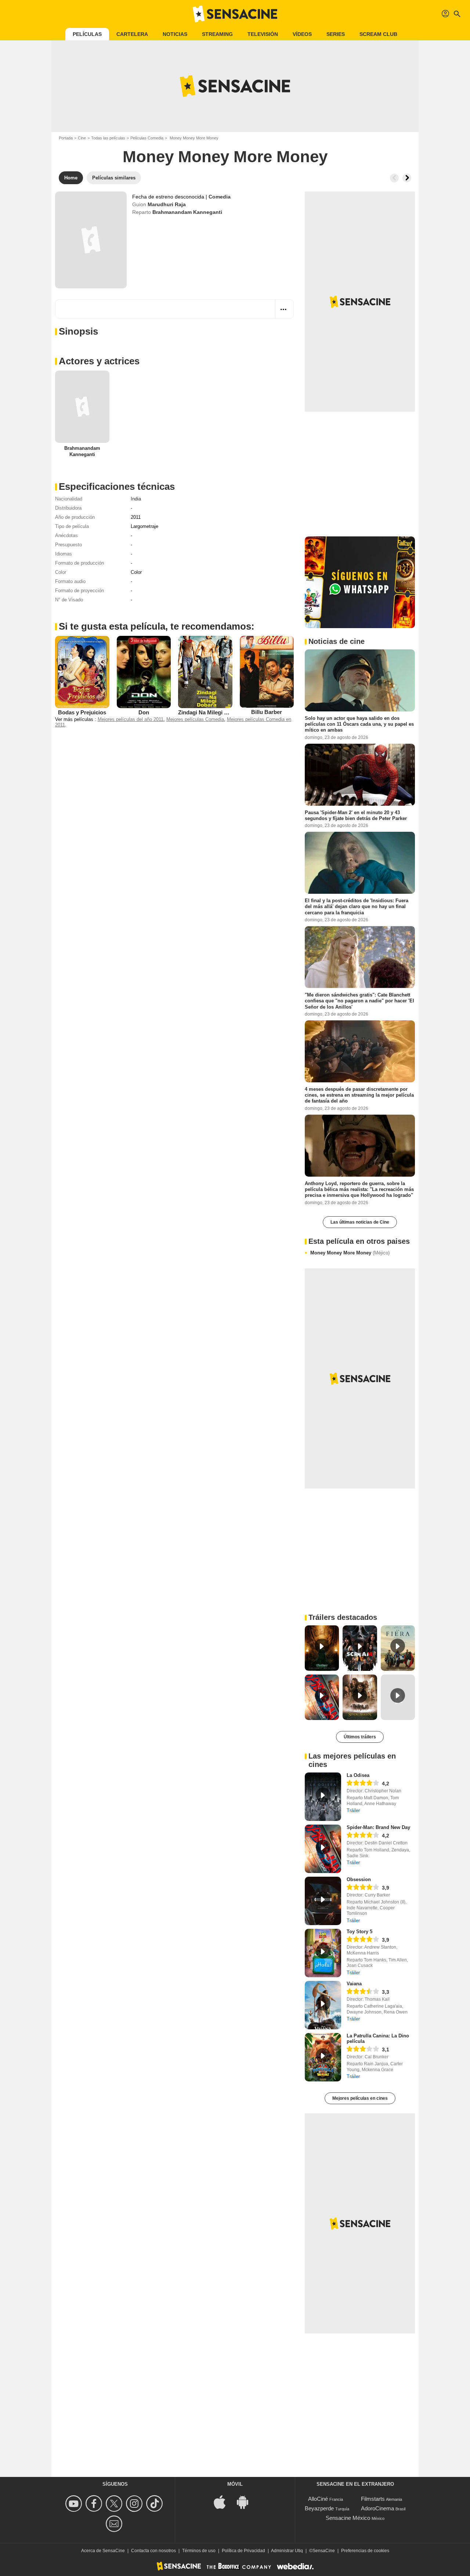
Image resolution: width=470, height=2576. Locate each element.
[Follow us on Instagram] (135, 2504)
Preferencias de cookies (365, 2551)
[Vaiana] (323, 2005)
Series (336, 34)
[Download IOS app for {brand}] (224, 2502)
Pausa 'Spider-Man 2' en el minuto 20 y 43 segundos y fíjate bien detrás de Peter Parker (356, 815)
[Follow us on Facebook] (95, 2504)
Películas (87, 34)
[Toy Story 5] (323, 1953)
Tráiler (353, 1810)
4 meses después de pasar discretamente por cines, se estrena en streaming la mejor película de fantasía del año (359, 1095)
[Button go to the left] (394, 178)
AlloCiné (318, 2499)
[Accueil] (235, 14)
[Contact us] (115, 2524)
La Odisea (358, 1775)
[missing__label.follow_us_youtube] (75, 2504)
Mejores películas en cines (360, 2098)
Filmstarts (373, 2499)
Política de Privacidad (243, 2551)
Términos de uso (199, 2551)
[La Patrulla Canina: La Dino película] (323, 2057)
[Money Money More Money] (91, 240)
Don (144, 712)
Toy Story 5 (359, 1932)
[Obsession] (323, 1901)
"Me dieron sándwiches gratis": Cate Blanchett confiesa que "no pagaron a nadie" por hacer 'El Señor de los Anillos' (359, 1001)
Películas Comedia (147, 138)
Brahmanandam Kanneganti (187, 212)
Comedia (220, 197)
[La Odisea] (323, 1797)
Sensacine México (348, 2518)
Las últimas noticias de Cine (360, 1222)
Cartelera (132, 34)
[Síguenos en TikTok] (156, 2504)
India (136, 499)
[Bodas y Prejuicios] (82, 672)
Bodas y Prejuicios (82, 712)
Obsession (359, 1879)
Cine (82, 138)
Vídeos (302, 34)
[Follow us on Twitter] (115, 2504)
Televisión (263, 34)
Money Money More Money (350, 1253)
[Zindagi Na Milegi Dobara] (205, 672)
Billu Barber (267, 712)
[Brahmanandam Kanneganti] (82, 407)
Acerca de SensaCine (103, 2551)
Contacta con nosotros (153, 2551)
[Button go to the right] (407, 178)
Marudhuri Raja (167, 204)
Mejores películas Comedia (195, 719)
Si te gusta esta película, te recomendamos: (157, 626)
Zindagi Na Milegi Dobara (210, 712)
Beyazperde (319, 2508)
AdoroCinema (377, 2508)
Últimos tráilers (360, 1737)
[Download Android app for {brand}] (246, 2502)
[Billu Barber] (267, 672)
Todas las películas (108, 138)
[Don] (144, 672)
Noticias (175, 34)
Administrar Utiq (287, 2551)
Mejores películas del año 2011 (131, 719)
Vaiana (354, 1984)
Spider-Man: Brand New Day (378, 1827)
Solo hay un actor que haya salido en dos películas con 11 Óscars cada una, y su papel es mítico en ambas (359, 724)
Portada (66, 138)
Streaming (217, 34)
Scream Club (378, 34)
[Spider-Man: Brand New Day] (323, 1849)
